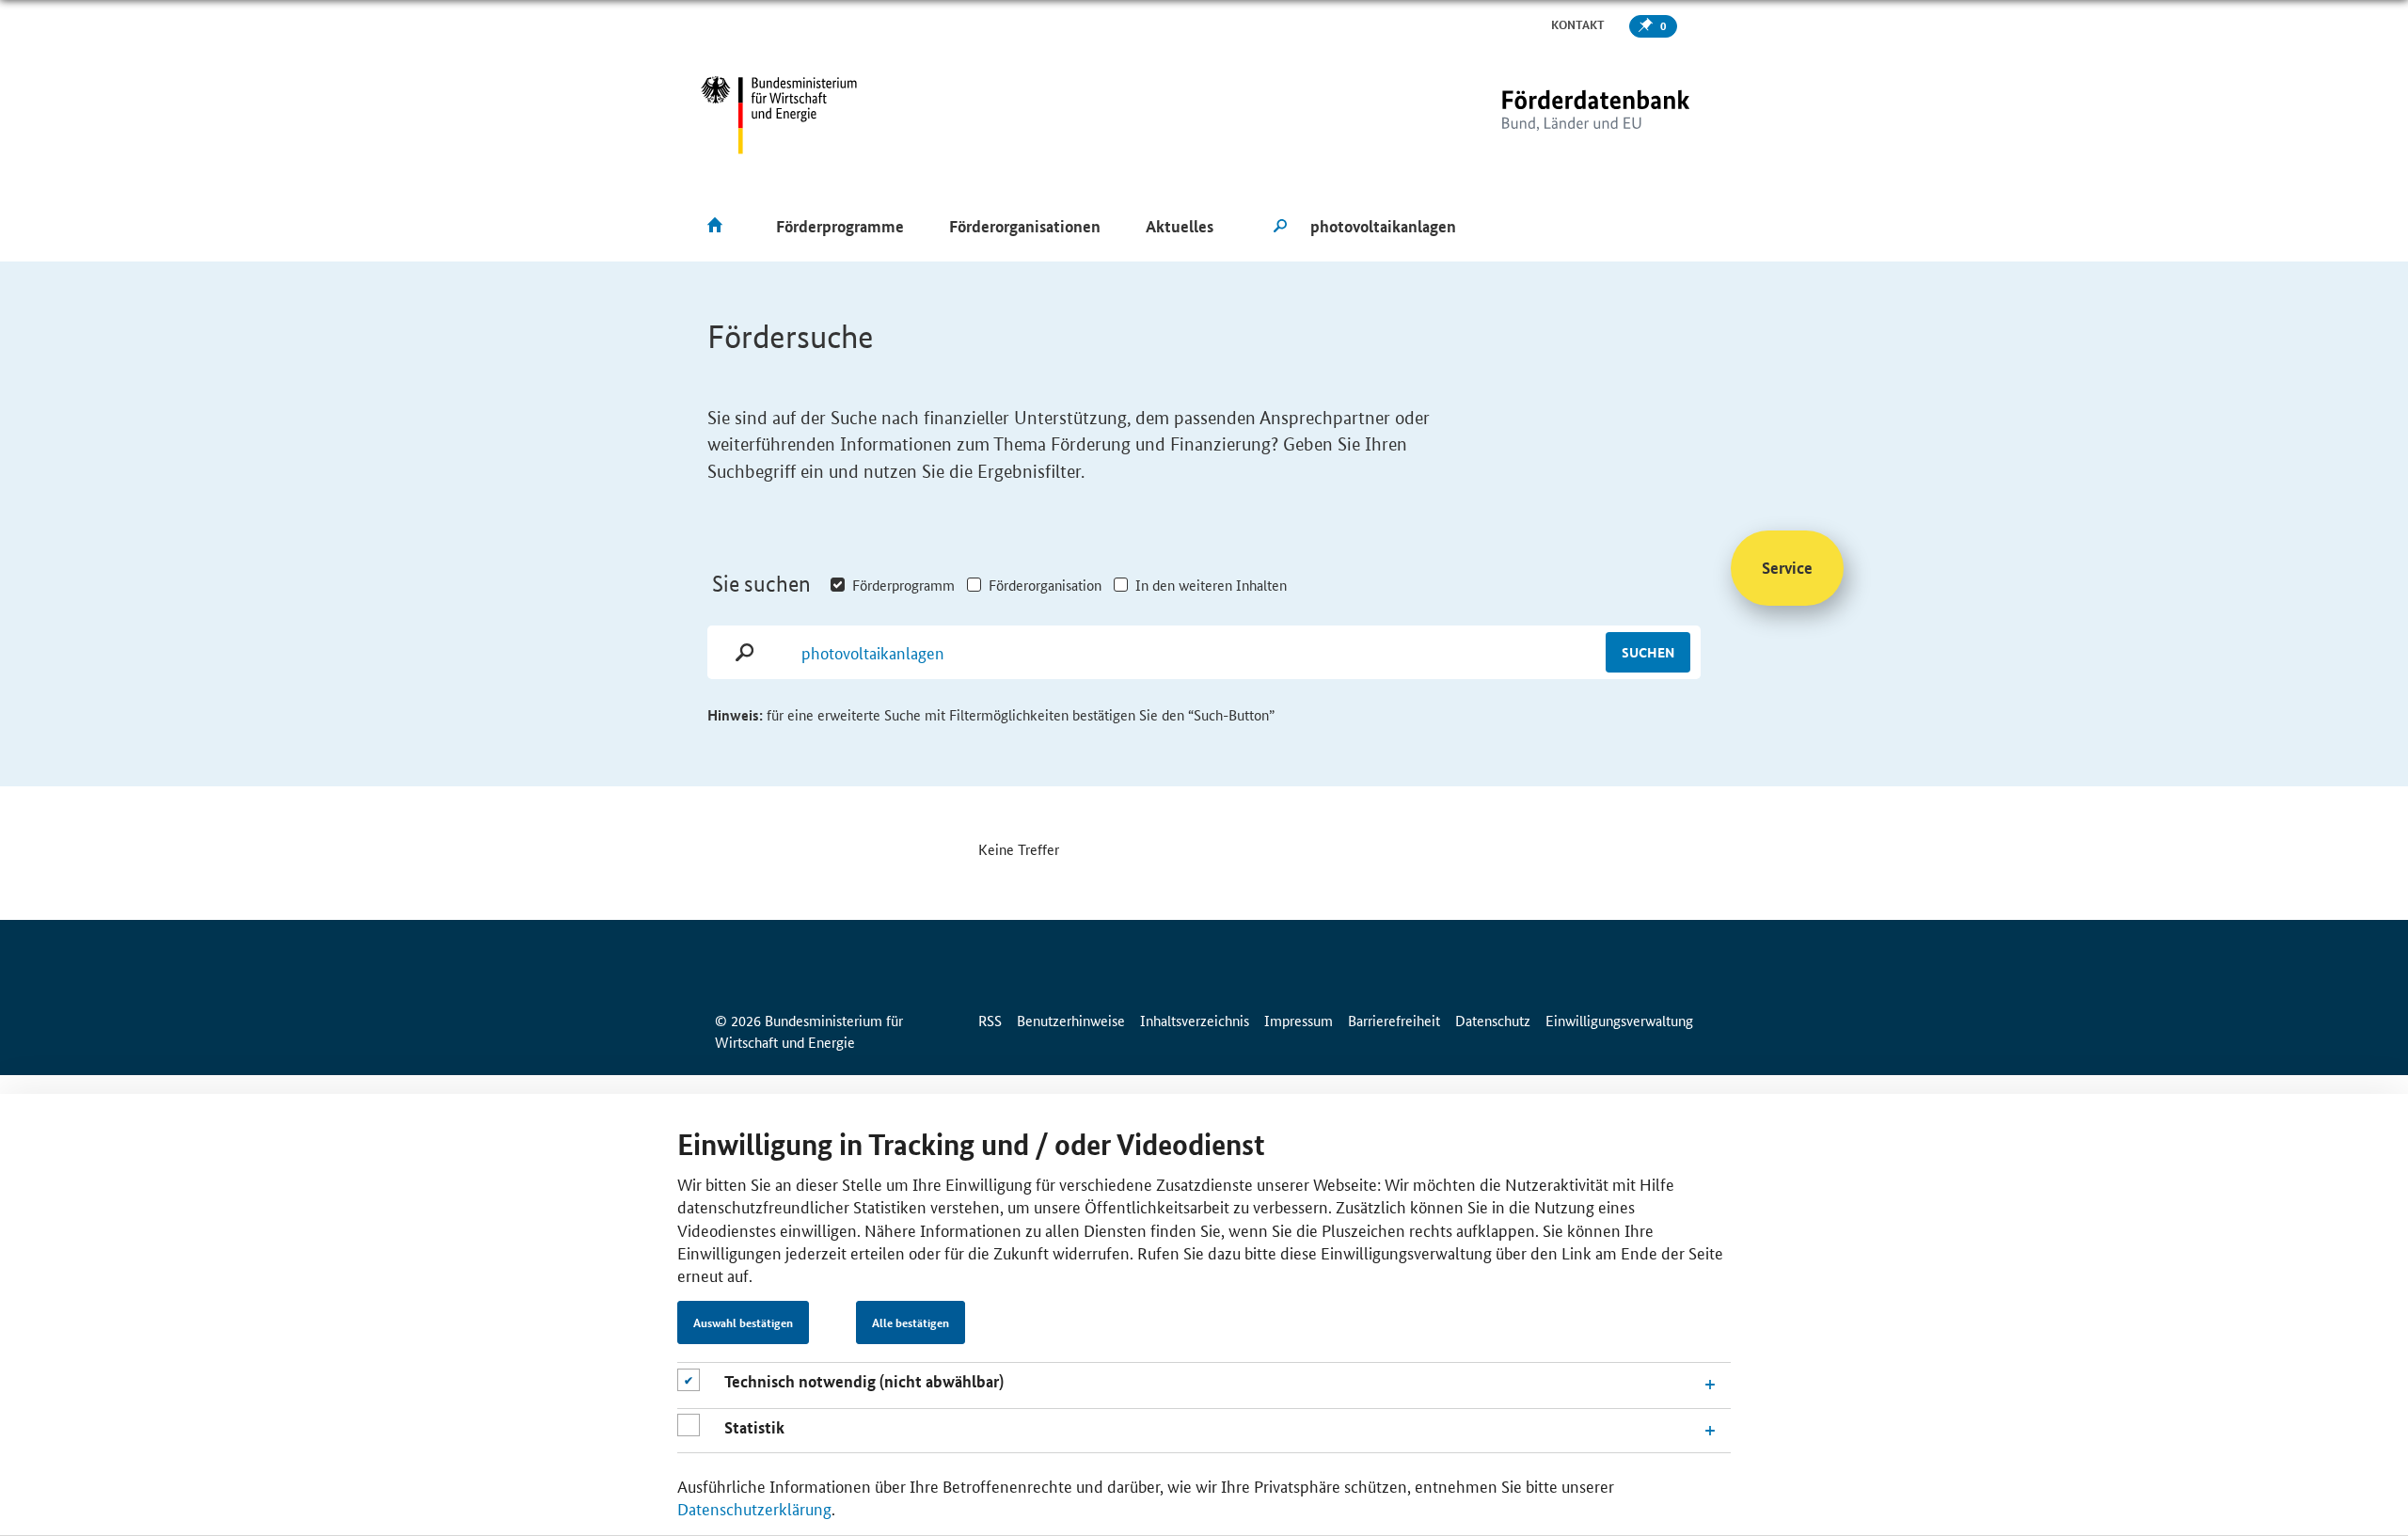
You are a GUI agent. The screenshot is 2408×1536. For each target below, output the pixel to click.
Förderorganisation (1045, 585)
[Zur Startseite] (1557, 115)
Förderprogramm (903, 585)
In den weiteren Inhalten (1211, 585)
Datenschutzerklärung (754, 1508)
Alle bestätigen (911, 1322)
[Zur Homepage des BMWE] (779, 115)
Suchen (1648, 652)
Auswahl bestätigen (743, 1322)
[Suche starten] (1280, 227)
